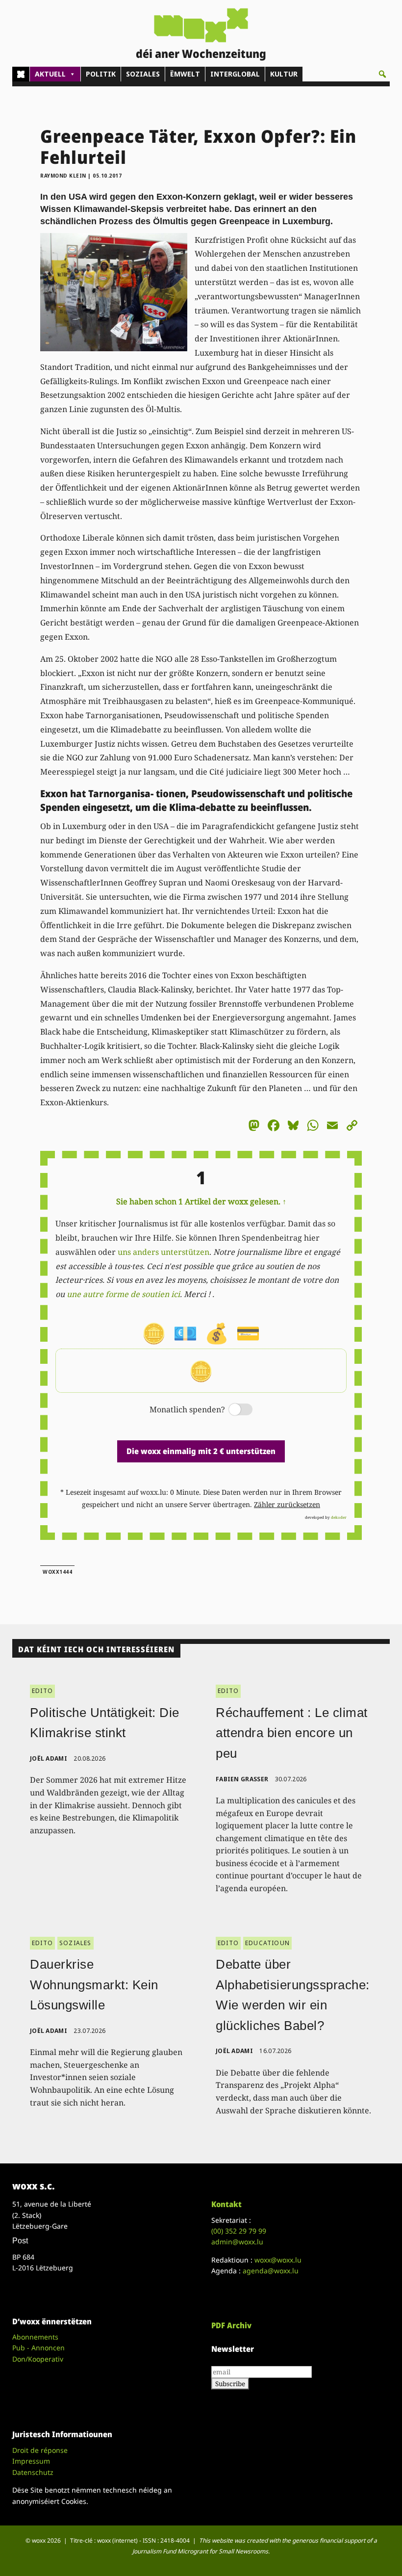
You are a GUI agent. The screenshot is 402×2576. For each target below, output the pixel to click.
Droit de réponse (40, 2450)
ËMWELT (185, 74)
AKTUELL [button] (50, 74)
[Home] (21, 74)
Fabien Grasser (242, 1779)
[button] (382, 74)
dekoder (339, 1517)
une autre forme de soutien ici (123, 1294)
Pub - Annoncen (38, 2348)
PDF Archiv (231, 2325)
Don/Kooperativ (38, 2359)
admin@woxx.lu (237, 2242)
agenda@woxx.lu (271, 2271)
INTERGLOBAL (235, 74)
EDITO (42, 1691)
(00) (239, 2231)
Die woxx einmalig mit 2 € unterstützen (201, 1451)
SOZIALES (143, 74)
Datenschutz (33, 2472)
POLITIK (101, 74)
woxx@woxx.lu (278, 2260)
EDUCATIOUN (267, 1943)
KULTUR (284, 74)
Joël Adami (49, 1758)
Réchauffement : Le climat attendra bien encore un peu (292, 1733)
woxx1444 (57, 1572)
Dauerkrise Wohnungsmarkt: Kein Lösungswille (94, 1985)
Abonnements (35, 2337)
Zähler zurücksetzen (287, 1504)
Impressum (31, 2461)
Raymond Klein (63, 176)
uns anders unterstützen (163, 1252)
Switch (232, 1410)
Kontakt (226, 2204)
